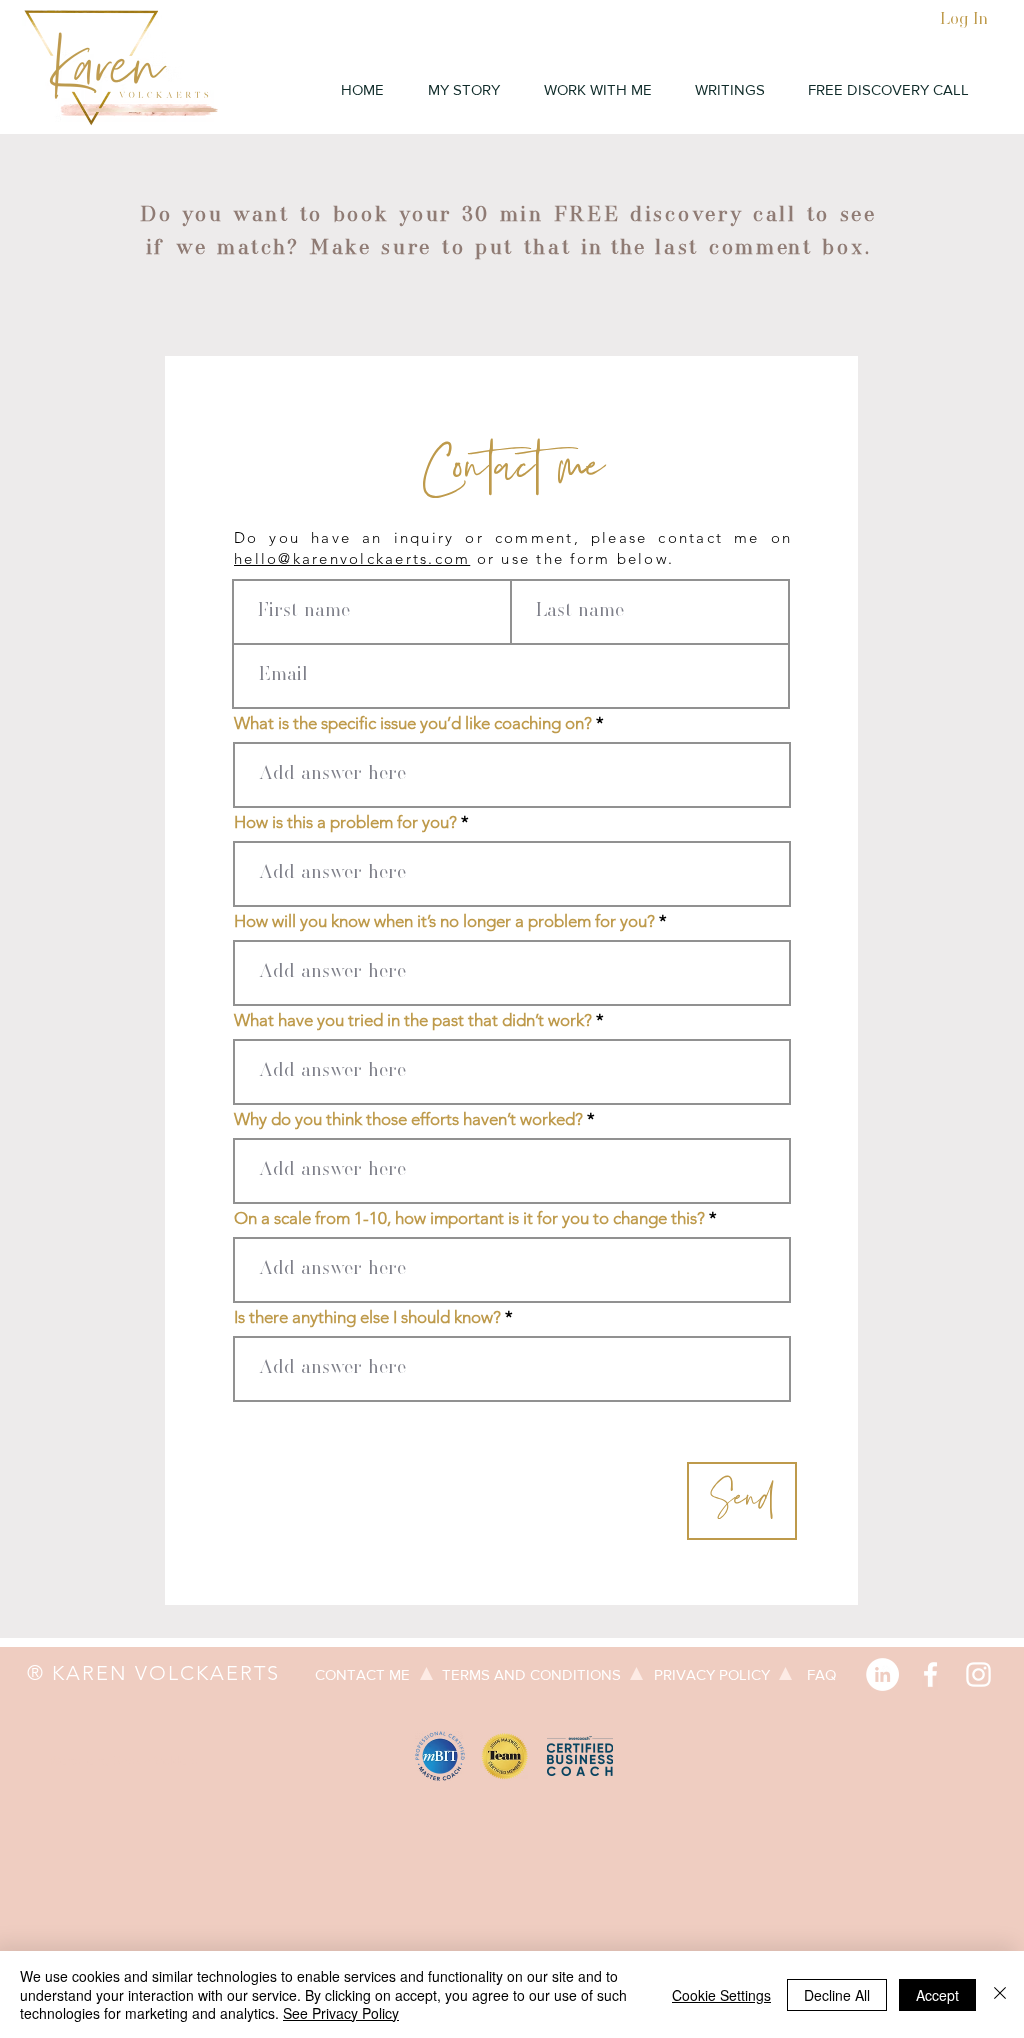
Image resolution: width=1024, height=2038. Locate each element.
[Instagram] (978, 1674)
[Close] (1000, 1994)
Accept (937, 1995)
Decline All (837, 1995)
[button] (597, 90)
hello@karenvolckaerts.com (352, 558)
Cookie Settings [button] (721, 1995)
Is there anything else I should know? (367, 1317)
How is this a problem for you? (345, 822)
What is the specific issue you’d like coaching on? (413, 723)
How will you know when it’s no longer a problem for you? (444, 921)
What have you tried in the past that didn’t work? (413, 1020)
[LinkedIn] (882, 1674)
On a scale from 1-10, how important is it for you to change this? (469, 1218)
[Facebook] (930, 1674)
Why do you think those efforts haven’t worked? (408, 1119)
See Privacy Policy (341, 2013)
